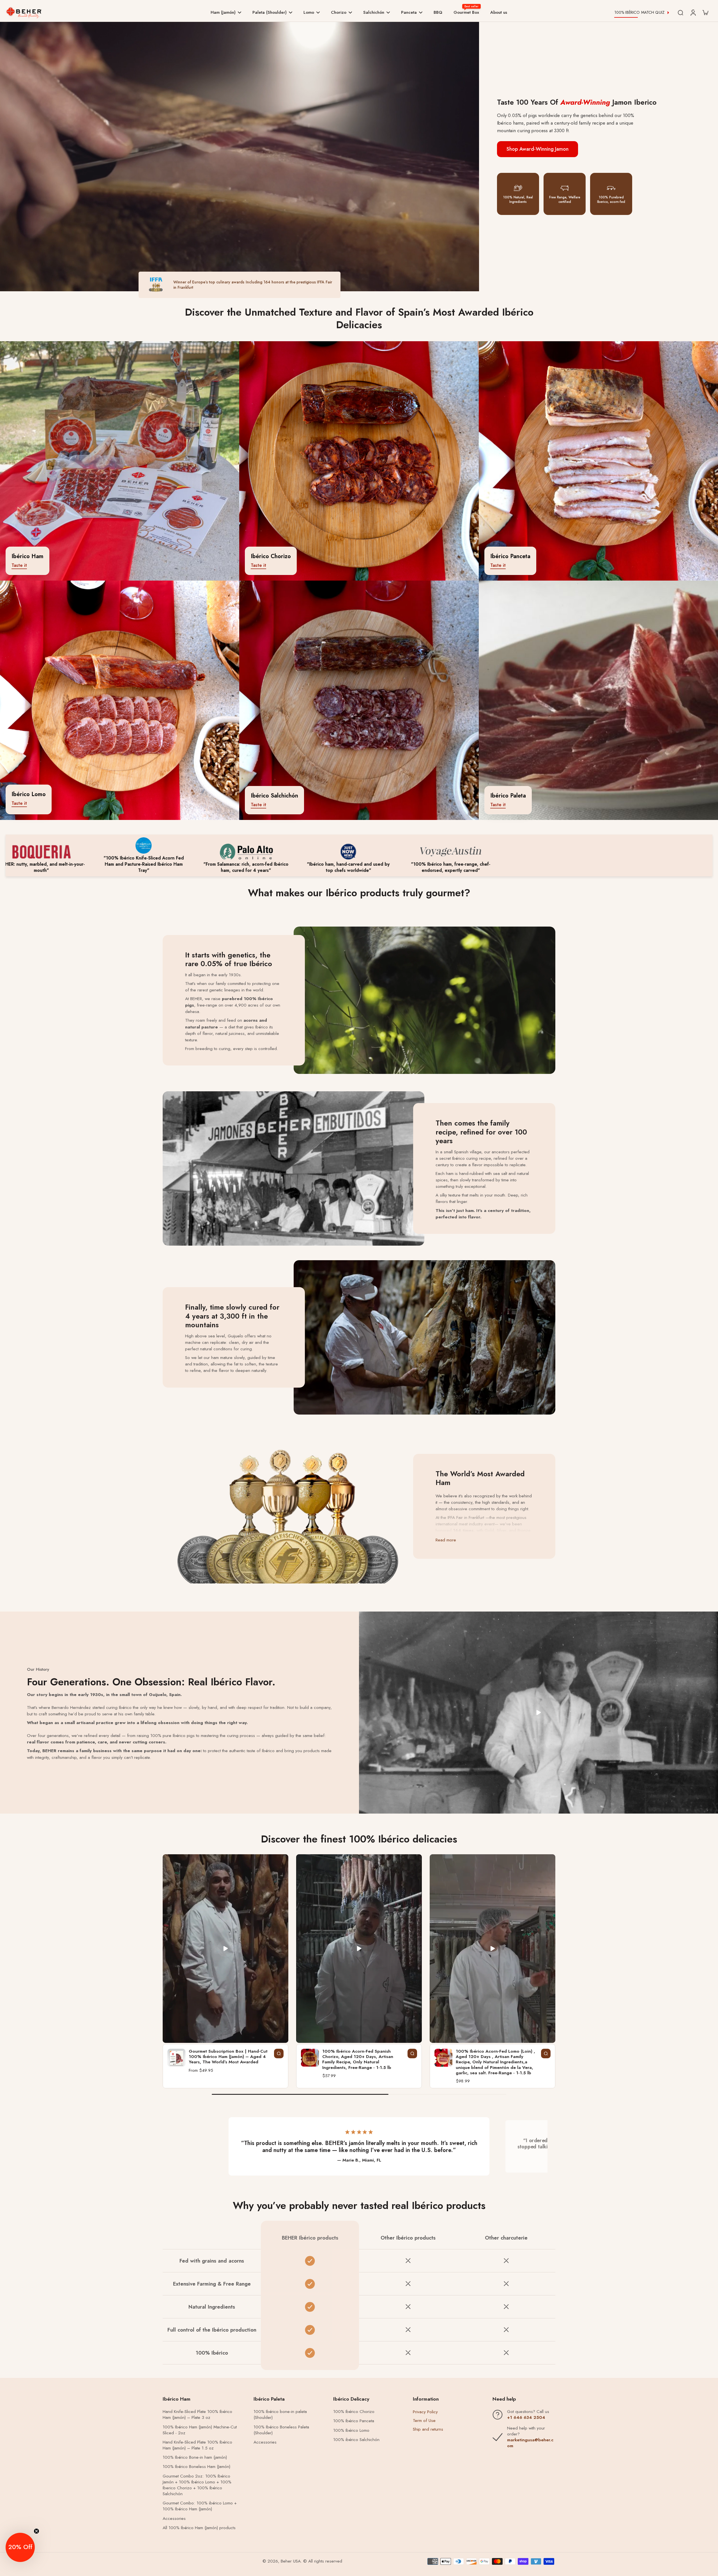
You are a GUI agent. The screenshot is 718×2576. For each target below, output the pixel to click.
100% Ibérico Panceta (354, 2421)
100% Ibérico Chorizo (354, 2412)
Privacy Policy (425, 2412)
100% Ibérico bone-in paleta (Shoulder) (280, 2415)
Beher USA (291, 2561)
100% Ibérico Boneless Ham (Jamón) (196, 2467)
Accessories (174, 2519)
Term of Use (424, 2421)
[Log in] (693, 12)
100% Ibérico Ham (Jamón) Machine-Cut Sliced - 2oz (200, 2430)
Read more (446, 1540)
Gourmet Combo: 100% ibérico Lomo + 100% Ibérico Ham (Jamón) (200, 2506)
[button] (20, 2547)
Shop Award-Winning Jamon (538, 149)
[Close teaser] (36, 2531)
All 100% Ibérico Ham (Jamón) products (199, 2528)
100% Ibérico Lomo (351, 2431)
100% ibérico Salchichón (356, 2440)
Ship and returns (428, 2429)
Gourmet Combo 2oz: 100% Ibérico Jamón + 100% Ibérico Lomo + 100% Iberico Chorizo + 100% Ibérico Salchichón (197, 2485)
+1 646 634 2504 (526, 2417)
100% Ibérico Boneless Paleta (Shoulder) (281, 2430)
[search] (680, 12)
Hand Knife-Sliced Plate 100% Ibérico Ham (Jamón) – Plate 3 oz (197, 2415)
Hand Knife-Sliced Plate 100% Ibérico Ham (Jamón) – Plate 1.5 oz (197, 2445)
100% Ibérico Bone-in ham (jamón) (195, 2457)
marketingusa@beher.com (530, 2443)
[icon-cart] (705, 12)
